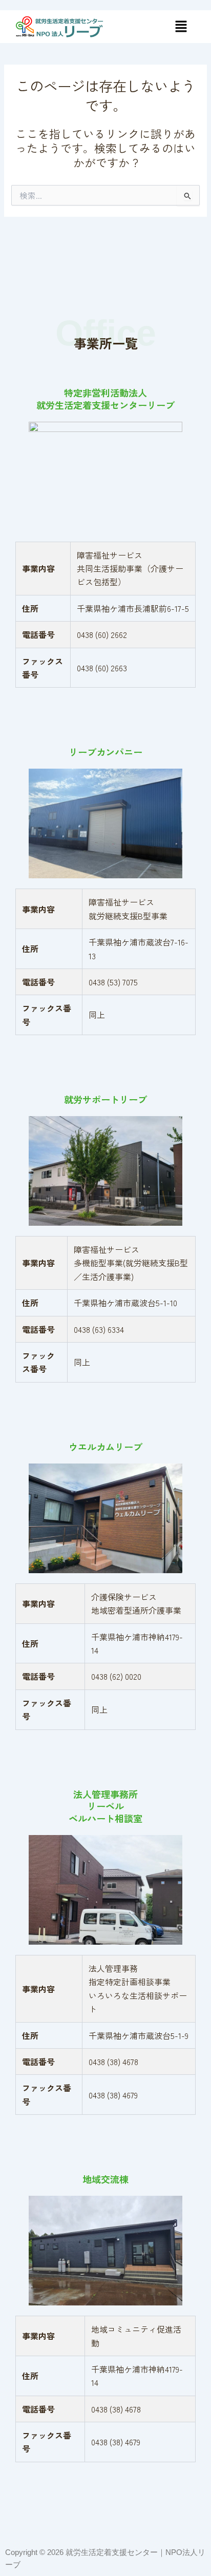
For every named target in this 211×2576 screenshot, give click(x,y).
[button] (181, 26)
